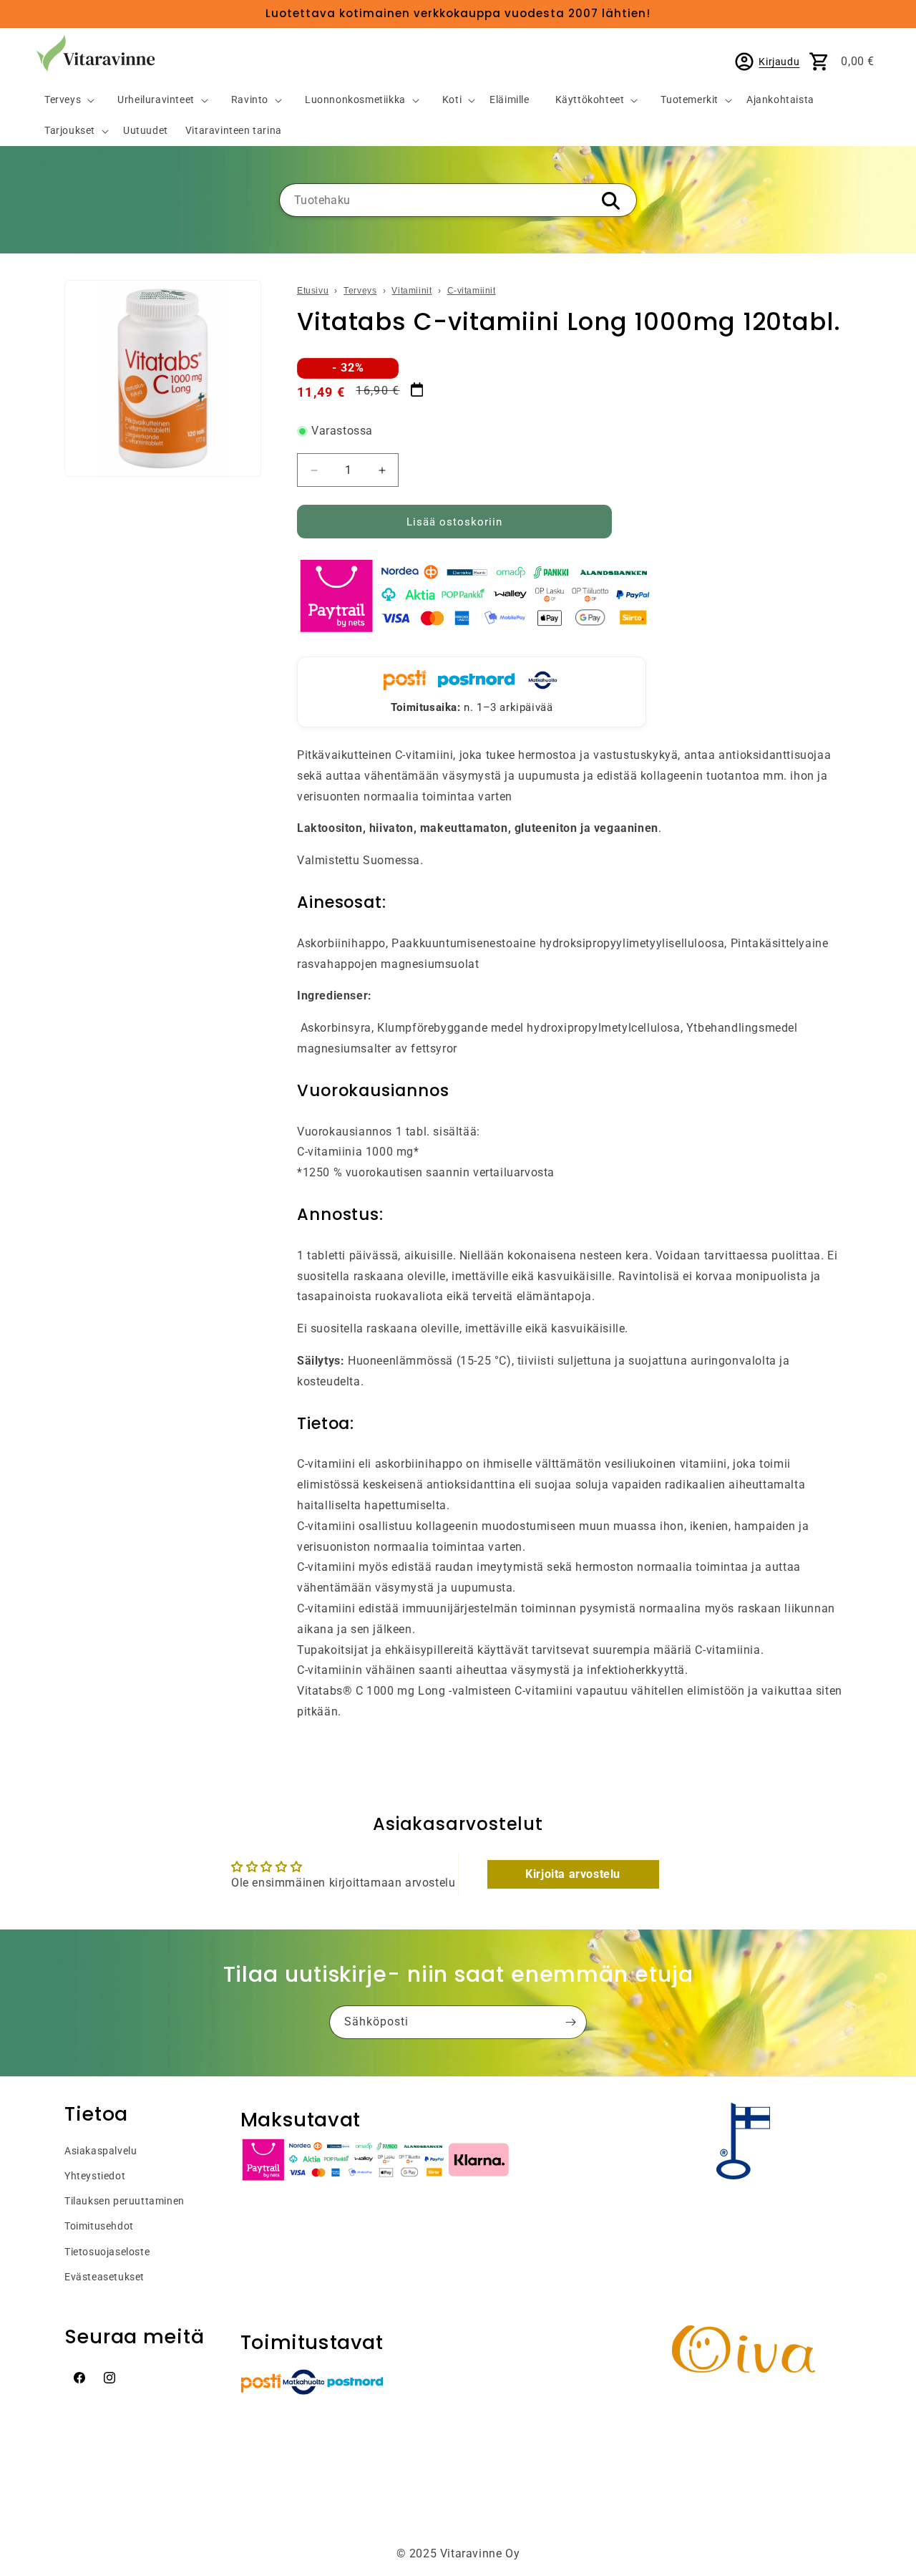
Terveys (63, 100)
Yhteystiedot (95, 2176)
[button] (64, 101)
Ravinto (250, 100)
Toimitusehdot (99, 2226)
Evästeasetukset (104, 2277)
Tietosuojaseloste (107, 2252)
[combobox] (458, 200)
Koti (452, 100)
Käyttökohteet (590, 100)
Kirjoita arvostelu (573, 1874)
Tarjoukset (70, 131)
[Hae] (610, 201)
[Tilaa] (570, 2022)
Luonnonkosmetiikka (355, 100)
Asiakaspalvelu (101, 2151)
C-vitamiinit (472, 291)
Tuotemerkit (690, 100)
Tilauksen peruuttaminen (125, 2201)
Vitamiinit (411, 291)
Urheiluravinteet (156, 100)
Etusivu (313, 291)
